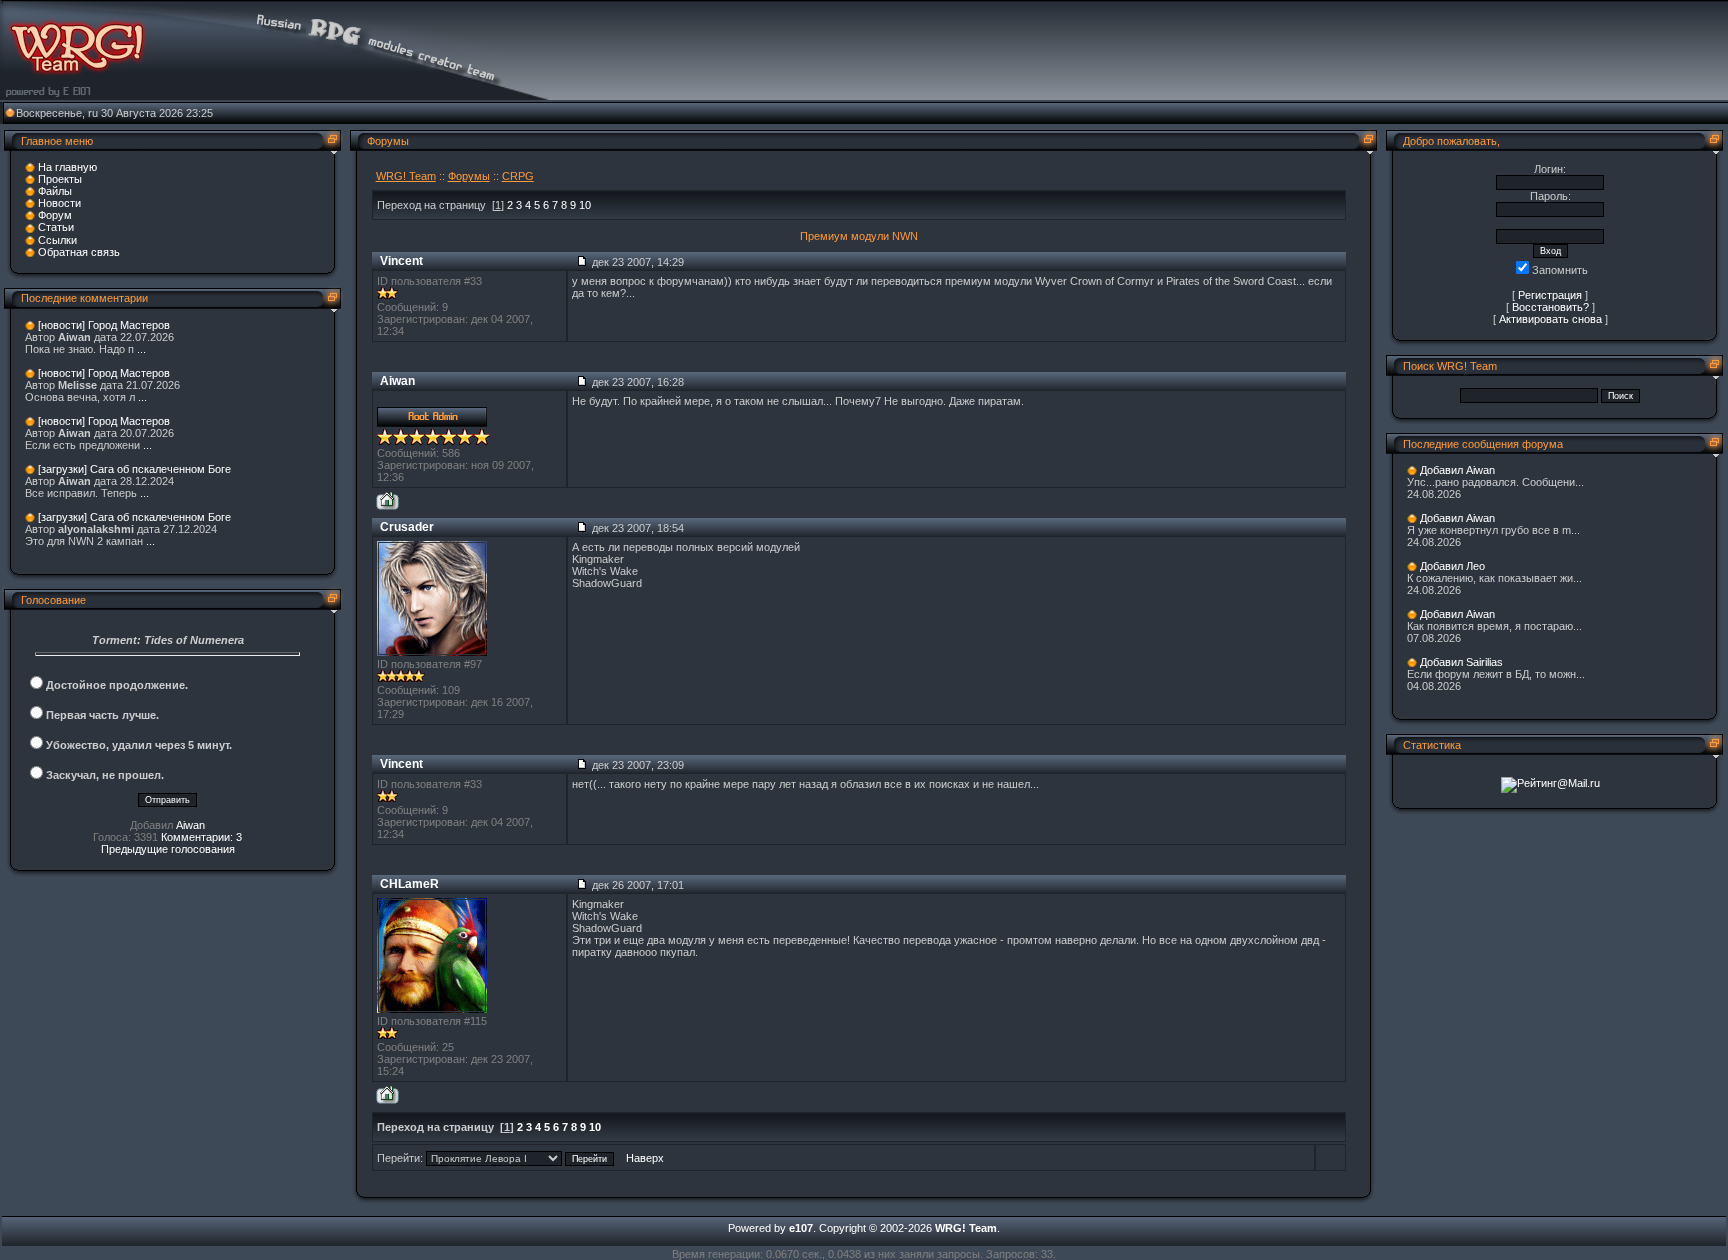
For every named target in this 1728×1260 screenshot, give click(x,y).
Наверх (645, 1158)
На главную (67, 167)
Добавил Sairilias (1461, 662)
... (141, 349)
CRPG (518, 176)
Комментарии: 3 (201, 837)
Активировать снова (1550, 319)
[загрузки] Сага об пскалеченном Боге (134, 469)
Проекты (60, 179)
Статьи (56, 227)
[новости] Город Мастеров (104, 325)
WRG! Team (406, 176)
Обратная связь (79, 252)
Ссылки (57, 240)
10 (585, 205)
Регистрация (1550, 295)
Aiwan (190, 825)
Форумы (469, 176)
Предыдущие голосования (168, 849)
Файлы (55, 191)
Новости (59, 203)
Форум (55, 215)
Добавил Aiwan (1457, 470)
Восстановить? (1550, 307)
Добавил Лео (1452, 566)
